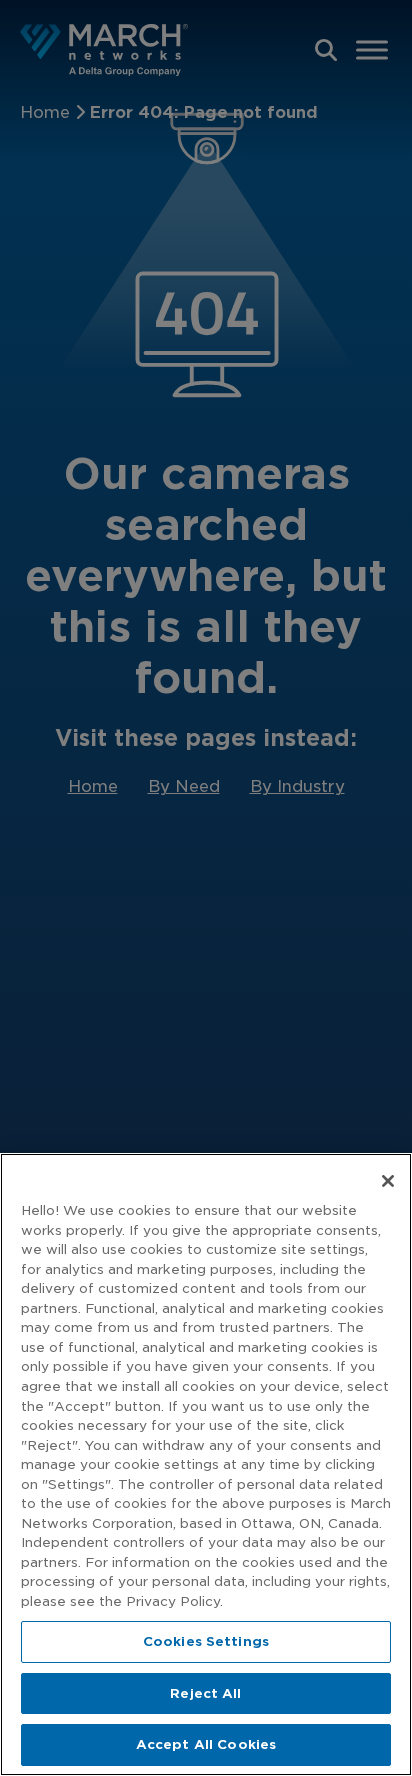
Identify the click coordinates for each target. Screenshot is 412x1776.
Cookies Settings (206, 1641)
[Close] (388, 1181)
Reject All (205, 1693)
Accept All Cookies (206, 1744)
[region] (206, 1464)
